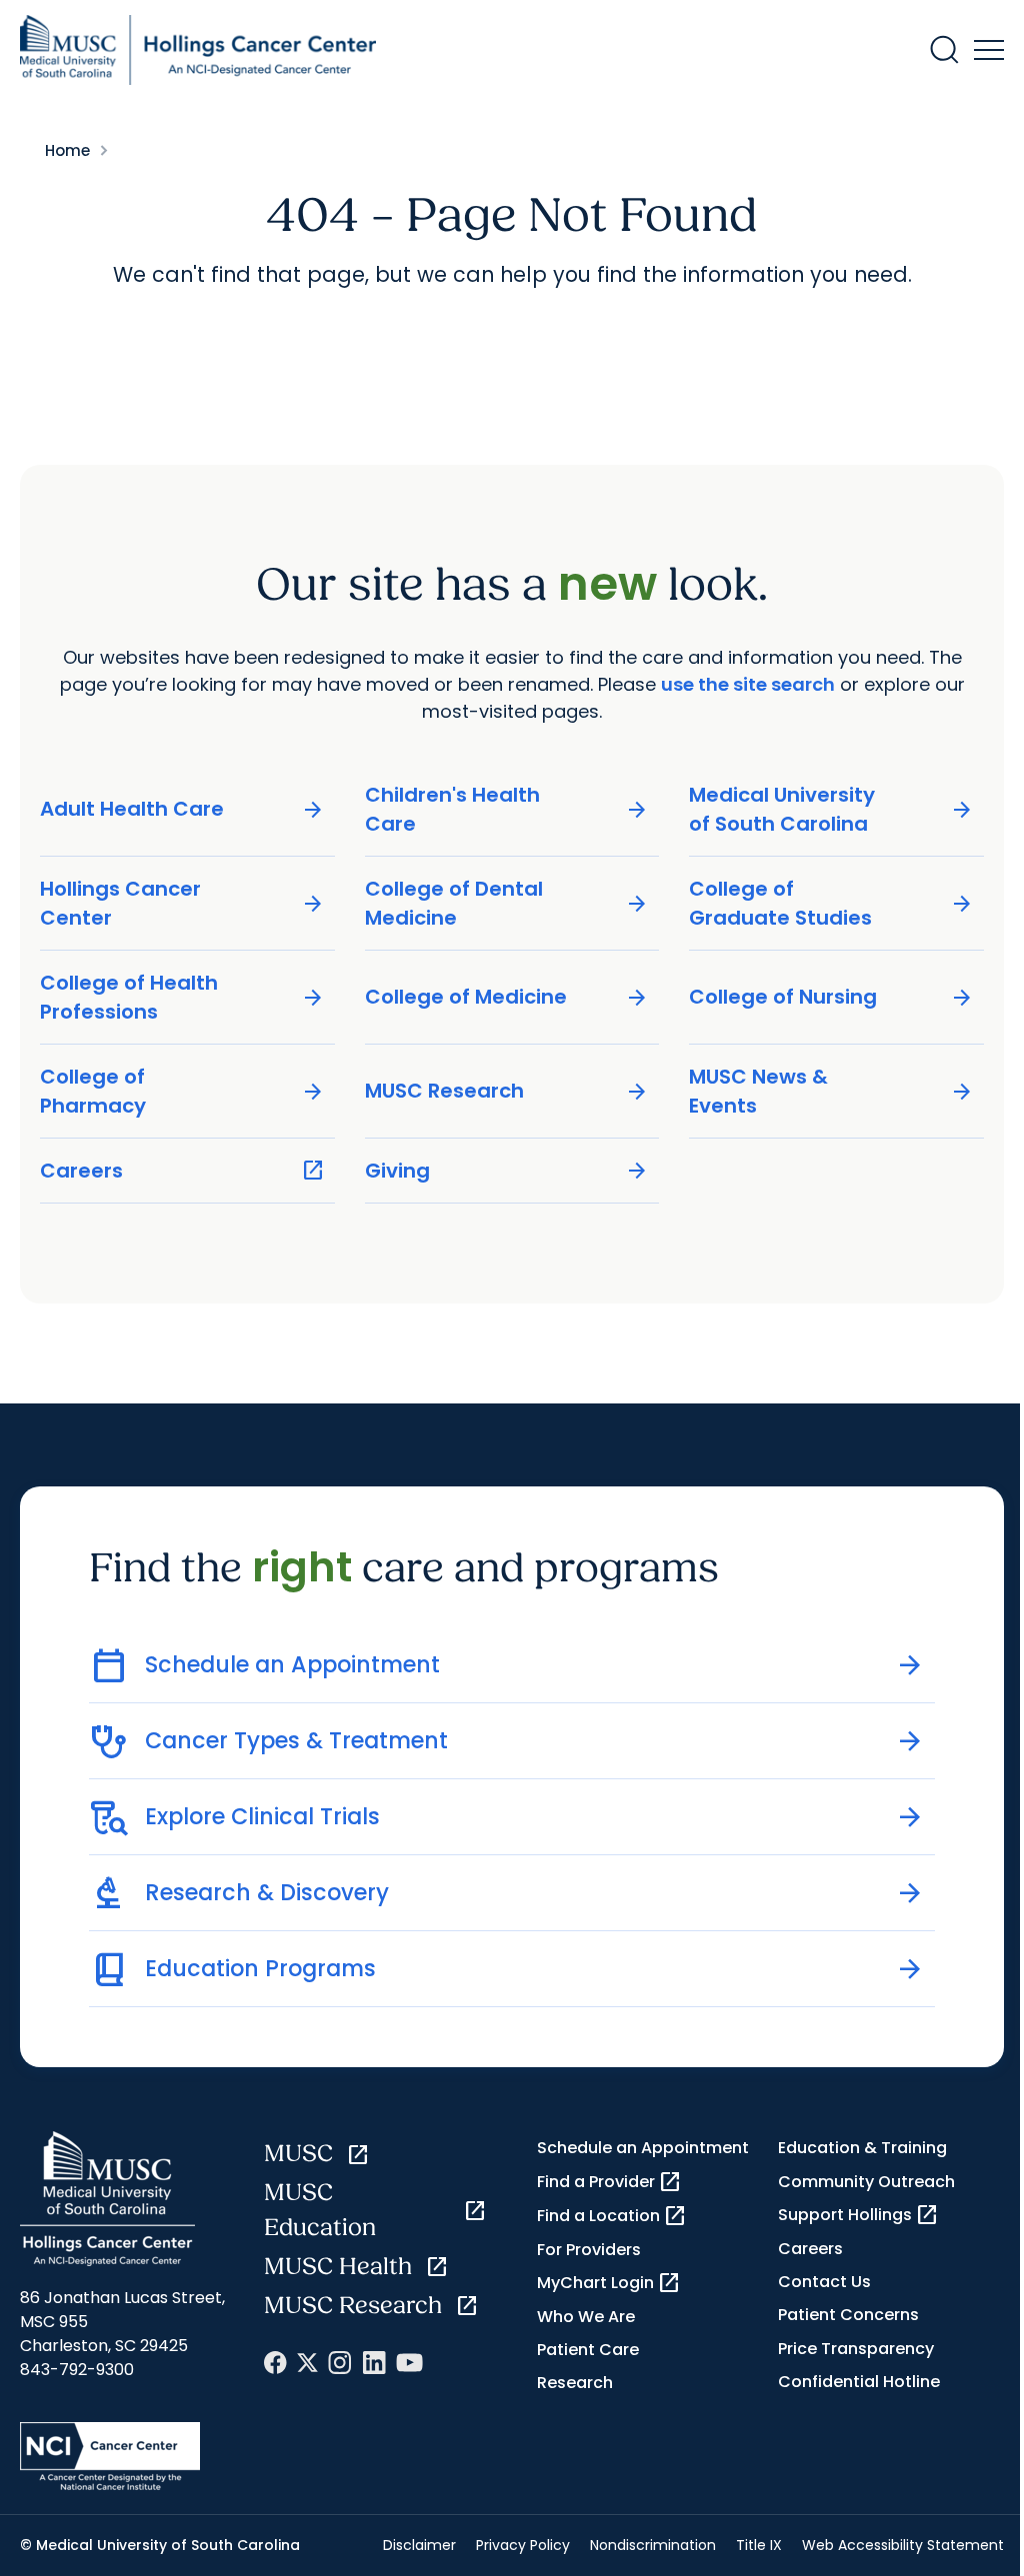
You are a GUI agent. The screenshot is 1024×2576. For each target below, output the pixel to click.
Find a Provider (609, 2182)
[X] (307, 2363)
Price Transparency (856, 2349)
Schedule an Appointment (643, 2148)
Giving (507, 1171)
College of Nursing (831, 997)
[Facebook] (275, 2363)
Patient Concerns (848, 2315)
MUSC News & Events (831, 1091)
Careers (182, 1171)
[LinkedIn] (374, 2363)
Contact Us (824, 2282)
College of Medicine (507, 997)
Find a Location (612, 2216)
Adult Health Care (182, 809)
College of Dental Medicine (507, 903)
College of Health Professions (182, 997)
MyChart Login (609, 2283)
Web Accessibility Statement (903, 2545)
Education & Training (862, 2148)
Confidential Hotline (859, 2382)
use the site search (748, 684)
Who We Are (586, 2317)
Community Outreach (866, 2182)
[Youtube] (409, 2363)
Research (575, 2383)
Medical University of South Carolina (831, 809)
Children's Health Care (507, 809)
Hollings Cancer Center (182, 903)
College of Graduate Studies (831, 903)
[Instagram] (340, 2363)
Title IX (759, 2545)
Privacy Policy (523, 2545)
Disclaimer (419, 2545)
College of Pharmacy (182, 1091)
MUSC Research (507, 1091)
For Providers (589, 2250)
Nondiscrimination (653, 2545)
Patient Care (588, 2350)
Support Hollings (858, 2215)
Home (67, 150)
